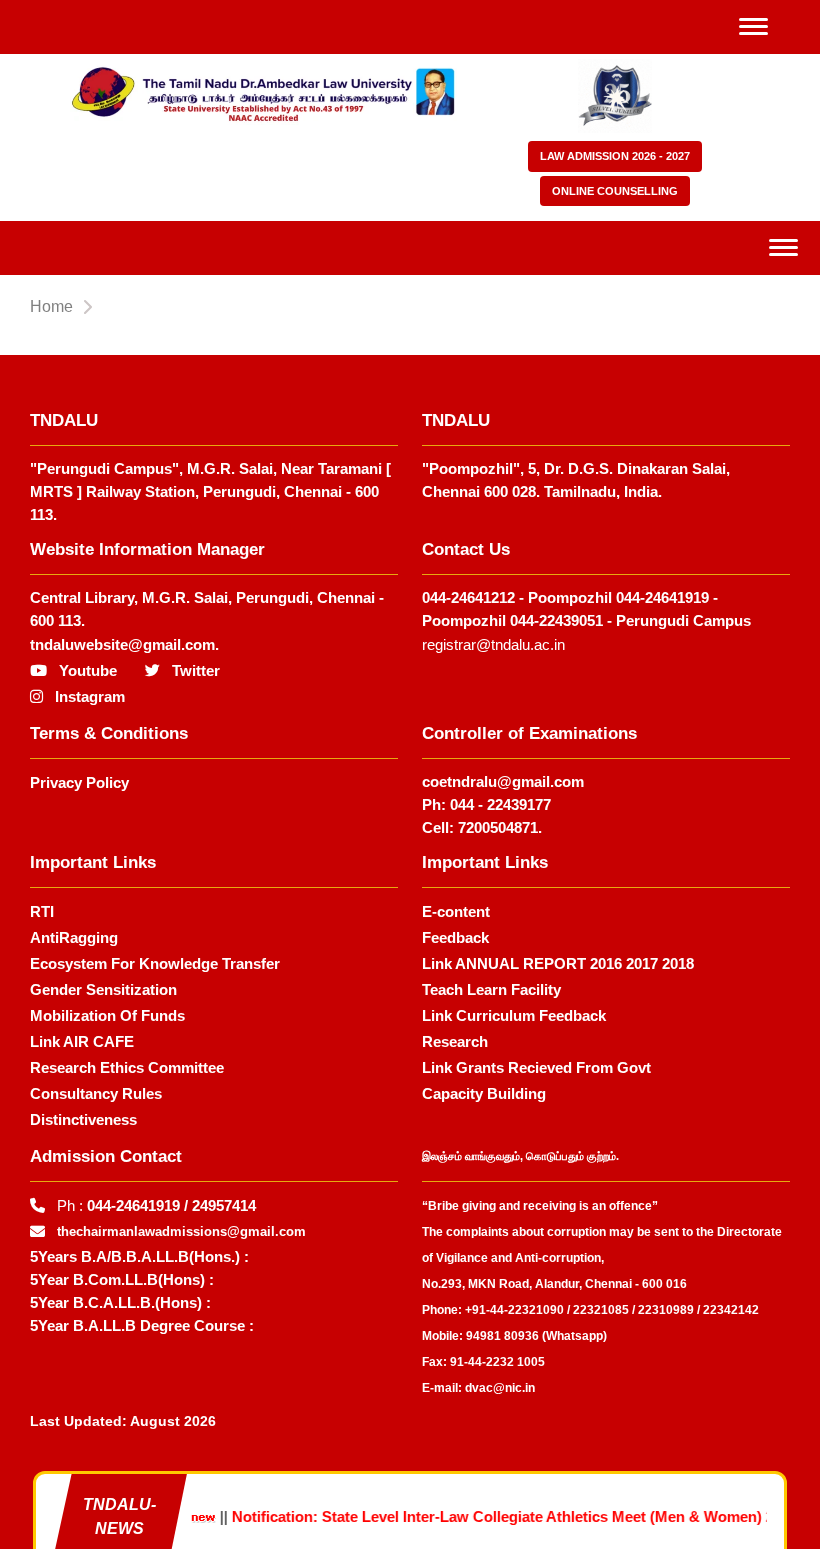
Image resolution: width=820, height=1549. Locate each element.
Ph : (156, 1205)
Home (51, 306)
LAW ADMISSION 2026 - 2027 (615, 156)
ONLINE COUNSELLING (615, 191)
